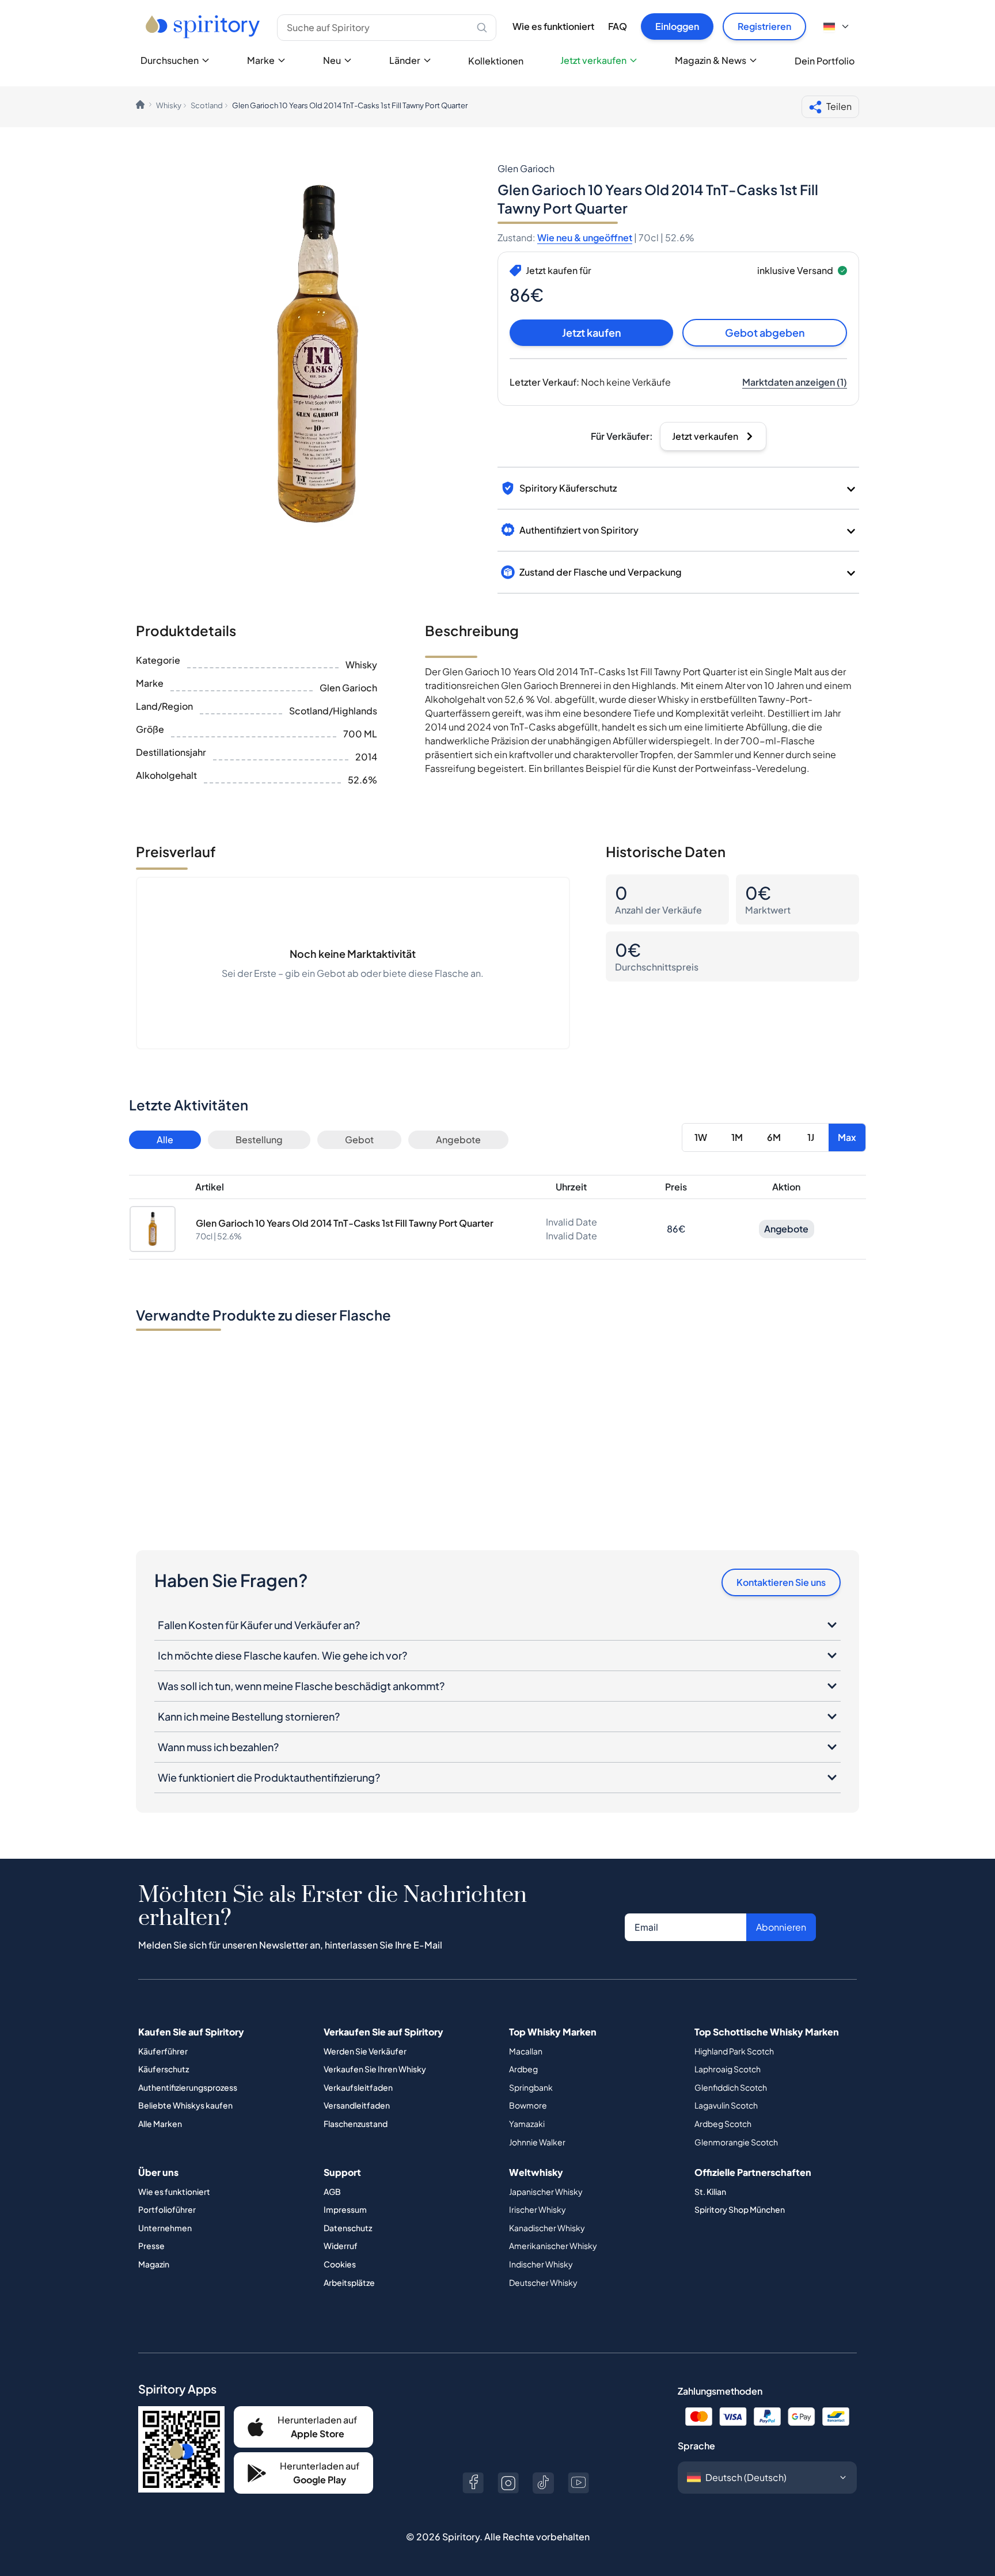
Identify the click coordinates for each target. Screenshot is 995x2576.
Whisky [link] (169, 105)
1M (737, 1137)
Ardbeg (523, 2069)
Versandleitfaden (357, 2105)
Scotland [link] (207, 105)
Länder (405, 60)
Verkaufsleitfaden (358, 2087)
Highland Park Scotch (734, 2051)
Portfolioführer (167, 2209)
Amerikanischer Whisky (553, 2246)
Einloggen (677, 26)
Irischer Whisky (538, 2209)
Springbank (531, 2087)
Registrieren (764, 26)
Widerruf (341, 2246)
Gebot (359, 1139)
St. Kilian (710, 2191)
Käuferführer (163, 2051)
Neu (332, 60)
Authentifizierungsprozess (188, 2087)
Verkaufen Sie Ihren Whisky (375, 2069)
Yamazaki (527, 2124)
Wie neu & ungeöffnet (585, 237)
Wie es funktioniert (553, 26)
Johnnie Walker (537, 2142)
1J (811, 1137)
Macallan (526, 2051)
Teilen (839, 106)
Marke (261, 60)
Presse (151, 2246)
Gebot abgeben (765, 332)
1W (701, 1137)
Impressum (345, 2209)
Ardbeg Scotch (723, 2124)
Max (847, 1137)
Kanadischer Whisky (547, 2228)
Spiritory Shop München (740, 2209)
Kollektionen (496, 61)
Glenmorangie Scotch (736, 2142)
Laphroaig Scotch (728, 2069)
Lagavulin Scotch (726, 2105)
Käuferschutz (164, 2069)
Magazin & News (711, 60)
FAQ (618, 26)
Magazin (154, 2264)
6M (774, 1137)
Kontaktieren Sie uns (781, 1582)
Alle (165, 1139)
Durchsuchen (170, 60)
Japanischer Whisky (546, 2191)
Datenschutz (348, 2228)
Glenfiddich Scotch (731, 2087)
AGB (332, 2191)
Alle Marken (160, 2124)
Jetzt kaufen (592, 332)
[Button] (473, 2483)
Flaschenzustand (356, 2124)
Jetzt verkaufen (593, 60)
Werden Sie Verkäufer (365, 2051)
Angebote (458, 1139)
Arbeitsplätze (349, 2282)
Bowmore (528, 2105)
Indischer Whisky (541, 2264)
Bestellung (259, 1139)
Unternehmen (165, 2228)
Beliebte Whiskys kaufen (185, 2105)
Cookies (340, 2264)
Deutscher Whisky (543, 2282)
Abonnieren (781, 1927)
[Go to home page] (204, 26)
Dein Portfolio (825, 61)
